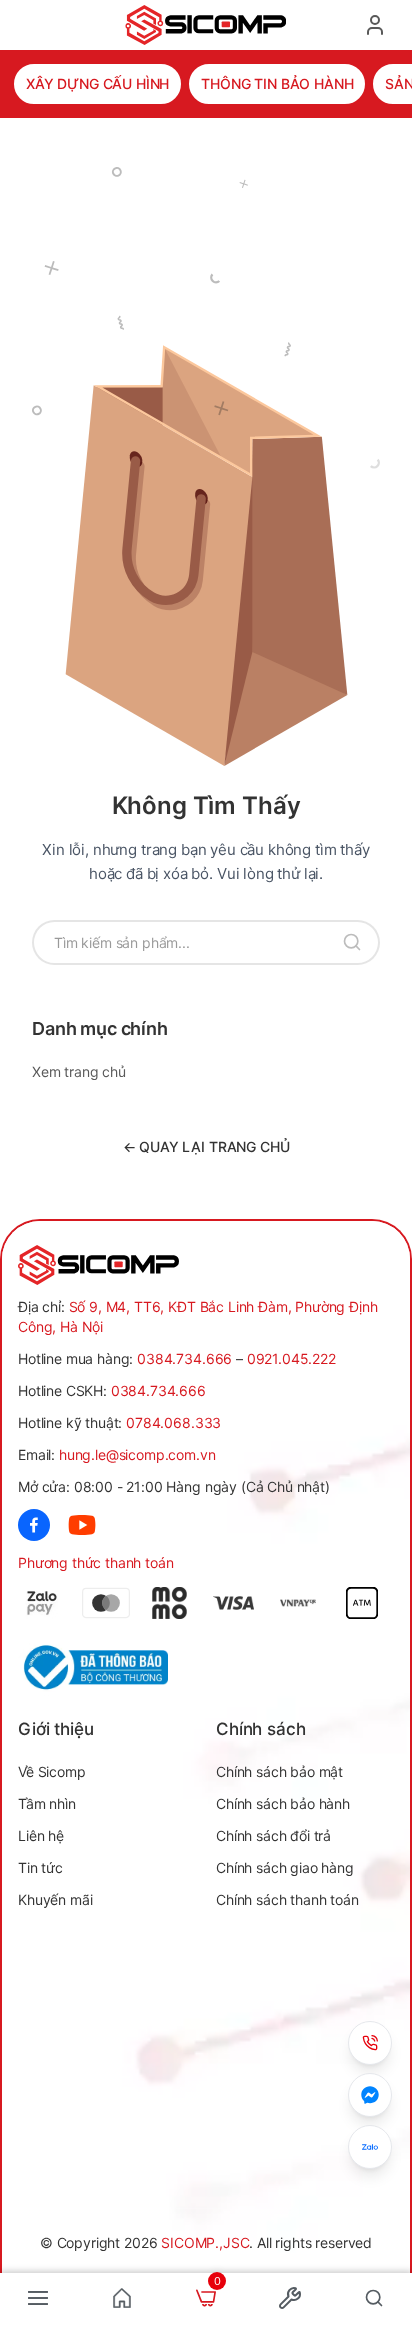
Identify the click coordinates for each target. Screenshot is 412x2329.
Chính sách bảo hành (283, 1803)
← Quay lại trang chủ (206, 1146)
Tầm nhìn (47, 1803)
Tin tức (40, 1867)
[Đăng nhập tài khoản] (375, 25)
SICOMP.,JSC (205, 2242)
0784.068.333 (173, 1422)
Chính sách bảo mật (279, 1771)
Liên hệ (41, 1835)
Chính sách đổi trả (273, 1835)
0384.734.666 (184, 1358)
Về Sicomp (52, 1771)
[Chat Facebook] (370, 2095)
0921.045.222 (291, 1358)
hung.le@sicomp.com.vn (137, 1454)
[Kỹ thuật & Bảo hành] (370, 2043)
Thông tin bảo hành (277, 83)
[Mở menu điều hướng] (38, 2298)
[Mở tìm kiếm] (374, 2298)
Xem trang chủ (79, 1071)
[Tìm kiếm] (352, 942)
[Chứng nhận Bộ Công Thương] (112, 1667)
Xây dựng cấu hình (97, 83)
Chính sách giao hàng (285, 1867)
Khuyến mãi (55, 1899)
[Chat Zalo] (370, 2147)
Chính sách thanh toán (287, 1899)
